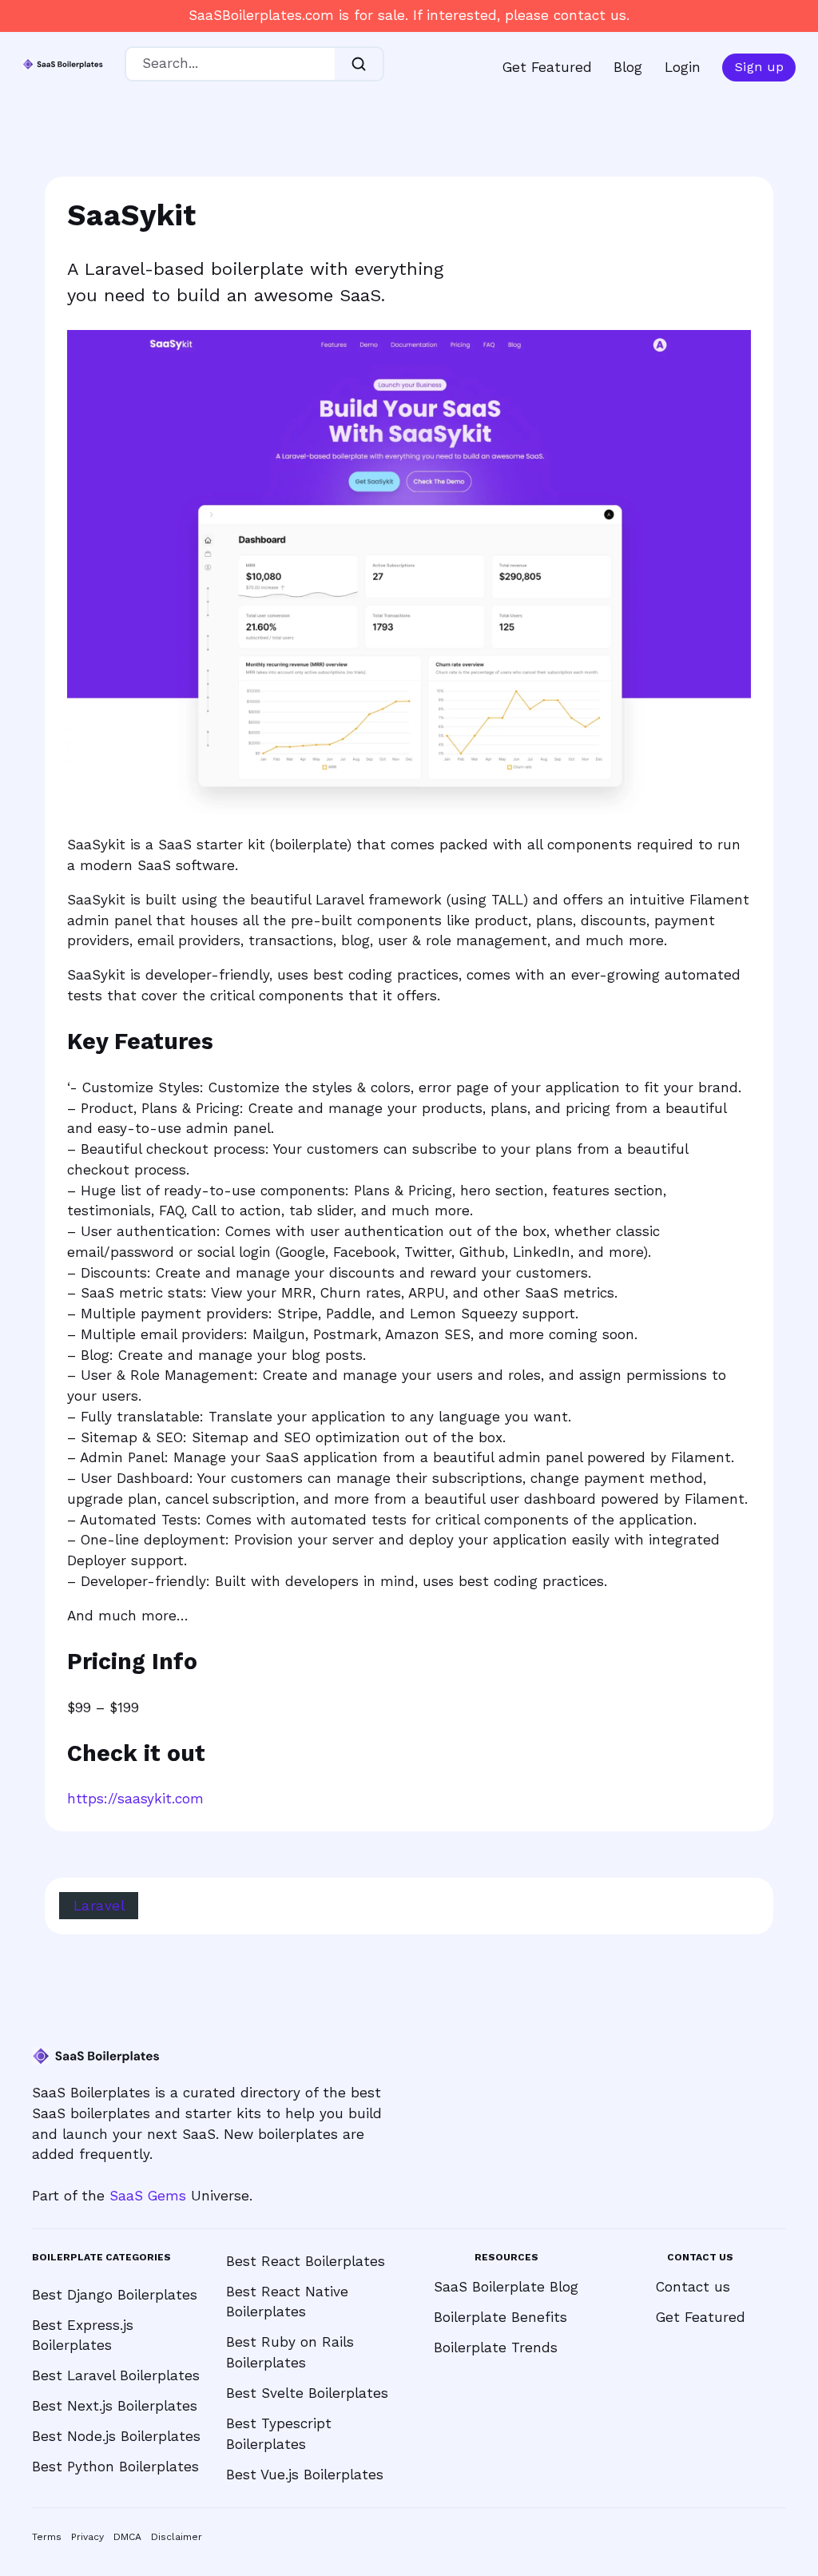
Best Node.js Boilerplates (116, 2436)
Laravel (99, 1906)
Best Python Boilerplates (115, 2467)
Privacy (87, 2537)
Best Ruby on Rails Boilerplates (290, 2352)
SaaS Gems (148, 2196)
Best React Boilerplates (306, 2261)
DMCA (127, 2537)
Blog (628, 67)
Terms (47, 2537)
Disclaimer (177, 2537)
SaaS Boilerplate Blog (506, 2287)
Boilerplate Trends (496, 2347)
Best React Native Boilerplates (287, 2302)
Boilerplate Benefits (500, 2317)
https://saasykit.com (135, 1799)
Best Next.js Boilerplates (115, 2406)
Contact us (693, 2287)
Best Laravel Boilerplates (116, 2375)
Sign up (760, 67)
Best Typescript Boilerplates (279, 2434)
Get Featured (547, 67)
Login (683, 67)
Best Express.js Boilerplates (83, 2335)
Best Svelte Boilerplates (307, 2393)
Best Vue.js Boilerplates (305, 2475)
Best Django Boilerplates (115, 2295)
